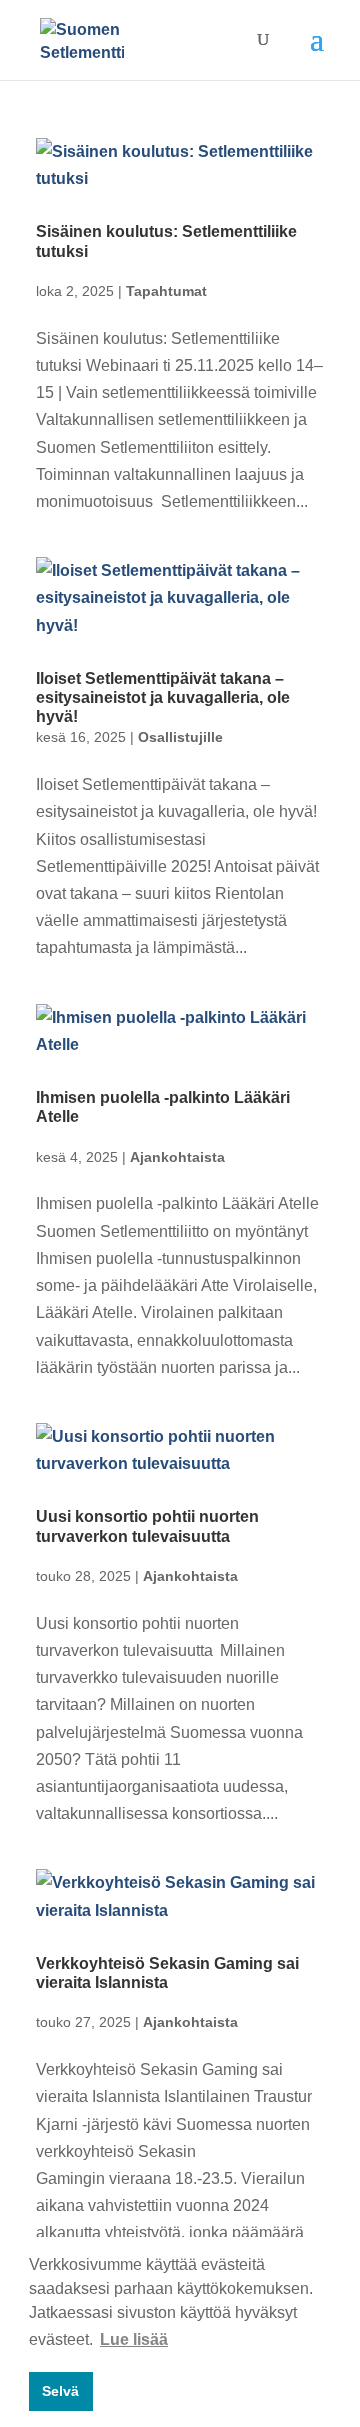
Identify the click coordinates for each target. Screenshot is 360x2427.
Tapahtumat (166, 291)
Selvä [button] (60, 2391)
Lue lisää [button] (134, 2339)
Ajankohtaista (177, 1157)
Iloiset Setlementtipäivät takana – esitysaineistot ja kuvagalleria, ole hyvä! (163, 697)
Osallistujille (180, 737)
